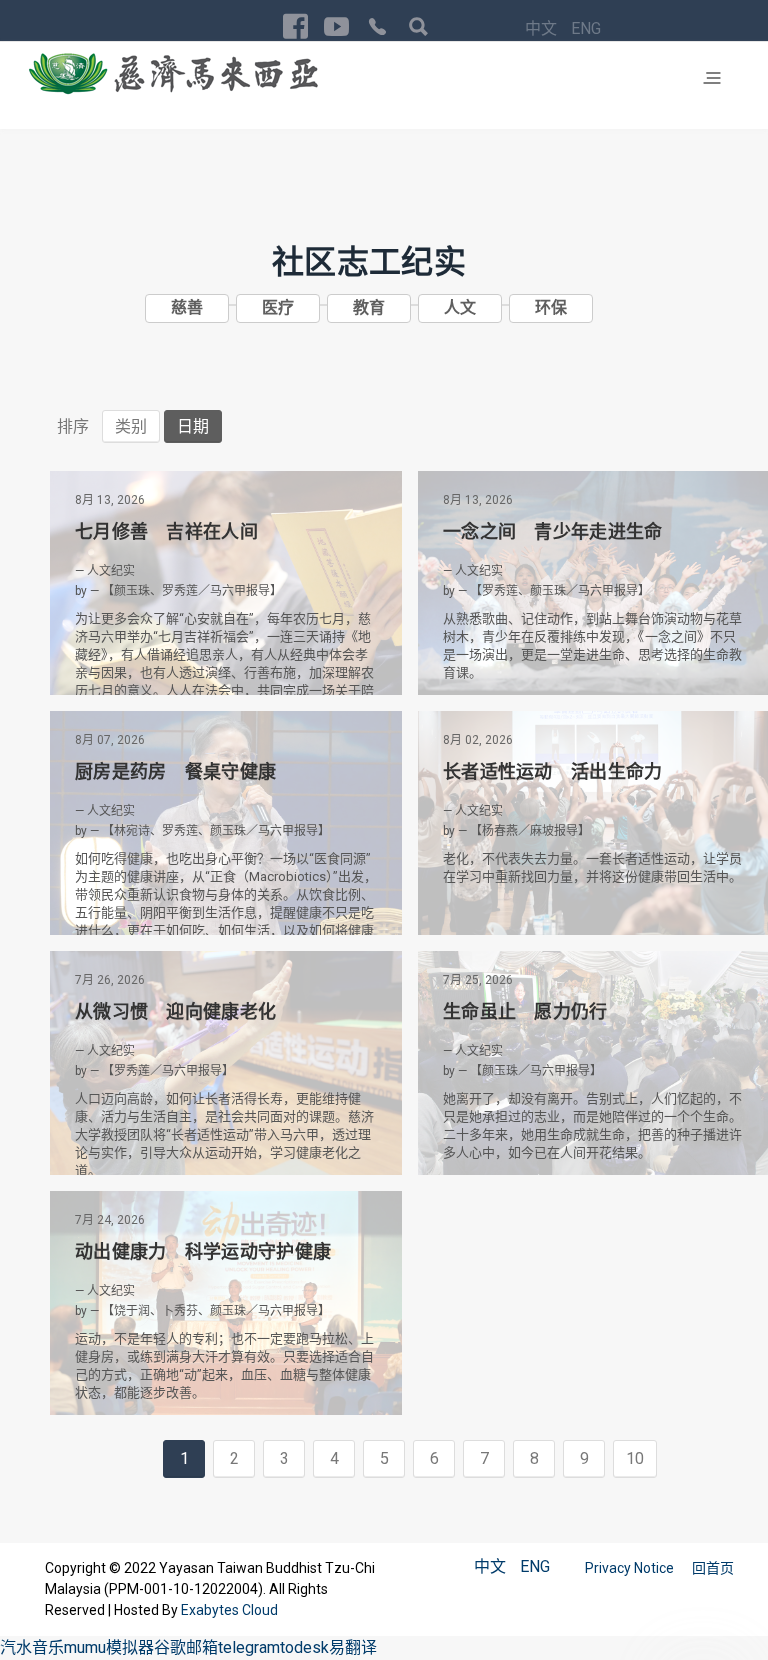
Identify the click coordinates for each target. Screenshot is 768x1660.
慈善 (187, 307)
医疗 (278, 307)
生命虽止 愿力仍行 (525, 1011)
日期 (193, 426)
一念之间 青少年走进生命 (553, 531)
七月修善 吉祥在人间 (166, 531)
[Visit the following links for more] (295, 26)
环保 (551, 307)
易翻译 (353, 1647)
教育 (369, 307)
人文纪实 (111, 571)
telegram (249, 1647)
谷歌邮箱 (186, 1647)
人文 (460, 307)
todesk (304, 1647)
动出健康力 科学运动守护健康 (203, 1251)
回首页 (713, 1568)
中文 (543, 28)
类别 (131, 426)
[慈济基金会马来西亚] (174, 73)
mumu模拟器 (109, 1647)
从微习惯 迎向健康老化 (175, 1011)
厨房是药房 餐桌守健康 (175, 771)
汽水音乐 (32, 1647)
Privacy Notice (631, 1568)
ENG (586, 28)
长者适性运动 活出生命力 (553, 771)
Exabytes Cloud (229, 1610)
